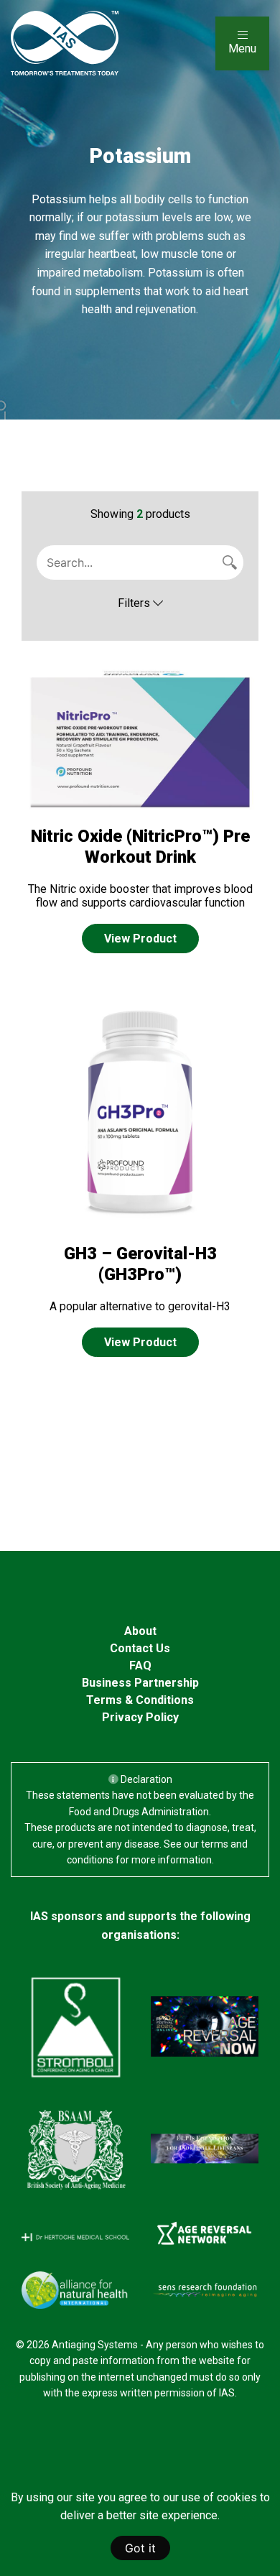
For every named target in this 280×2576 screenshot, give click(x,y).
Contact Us (140, 1648)
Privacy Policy (140, 1717)
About (140, 1631)
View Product (140, 939)
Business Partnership (140, 1683)
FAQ (140, 1665)
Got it (140, 2548)
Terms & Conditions (140, 1700)
